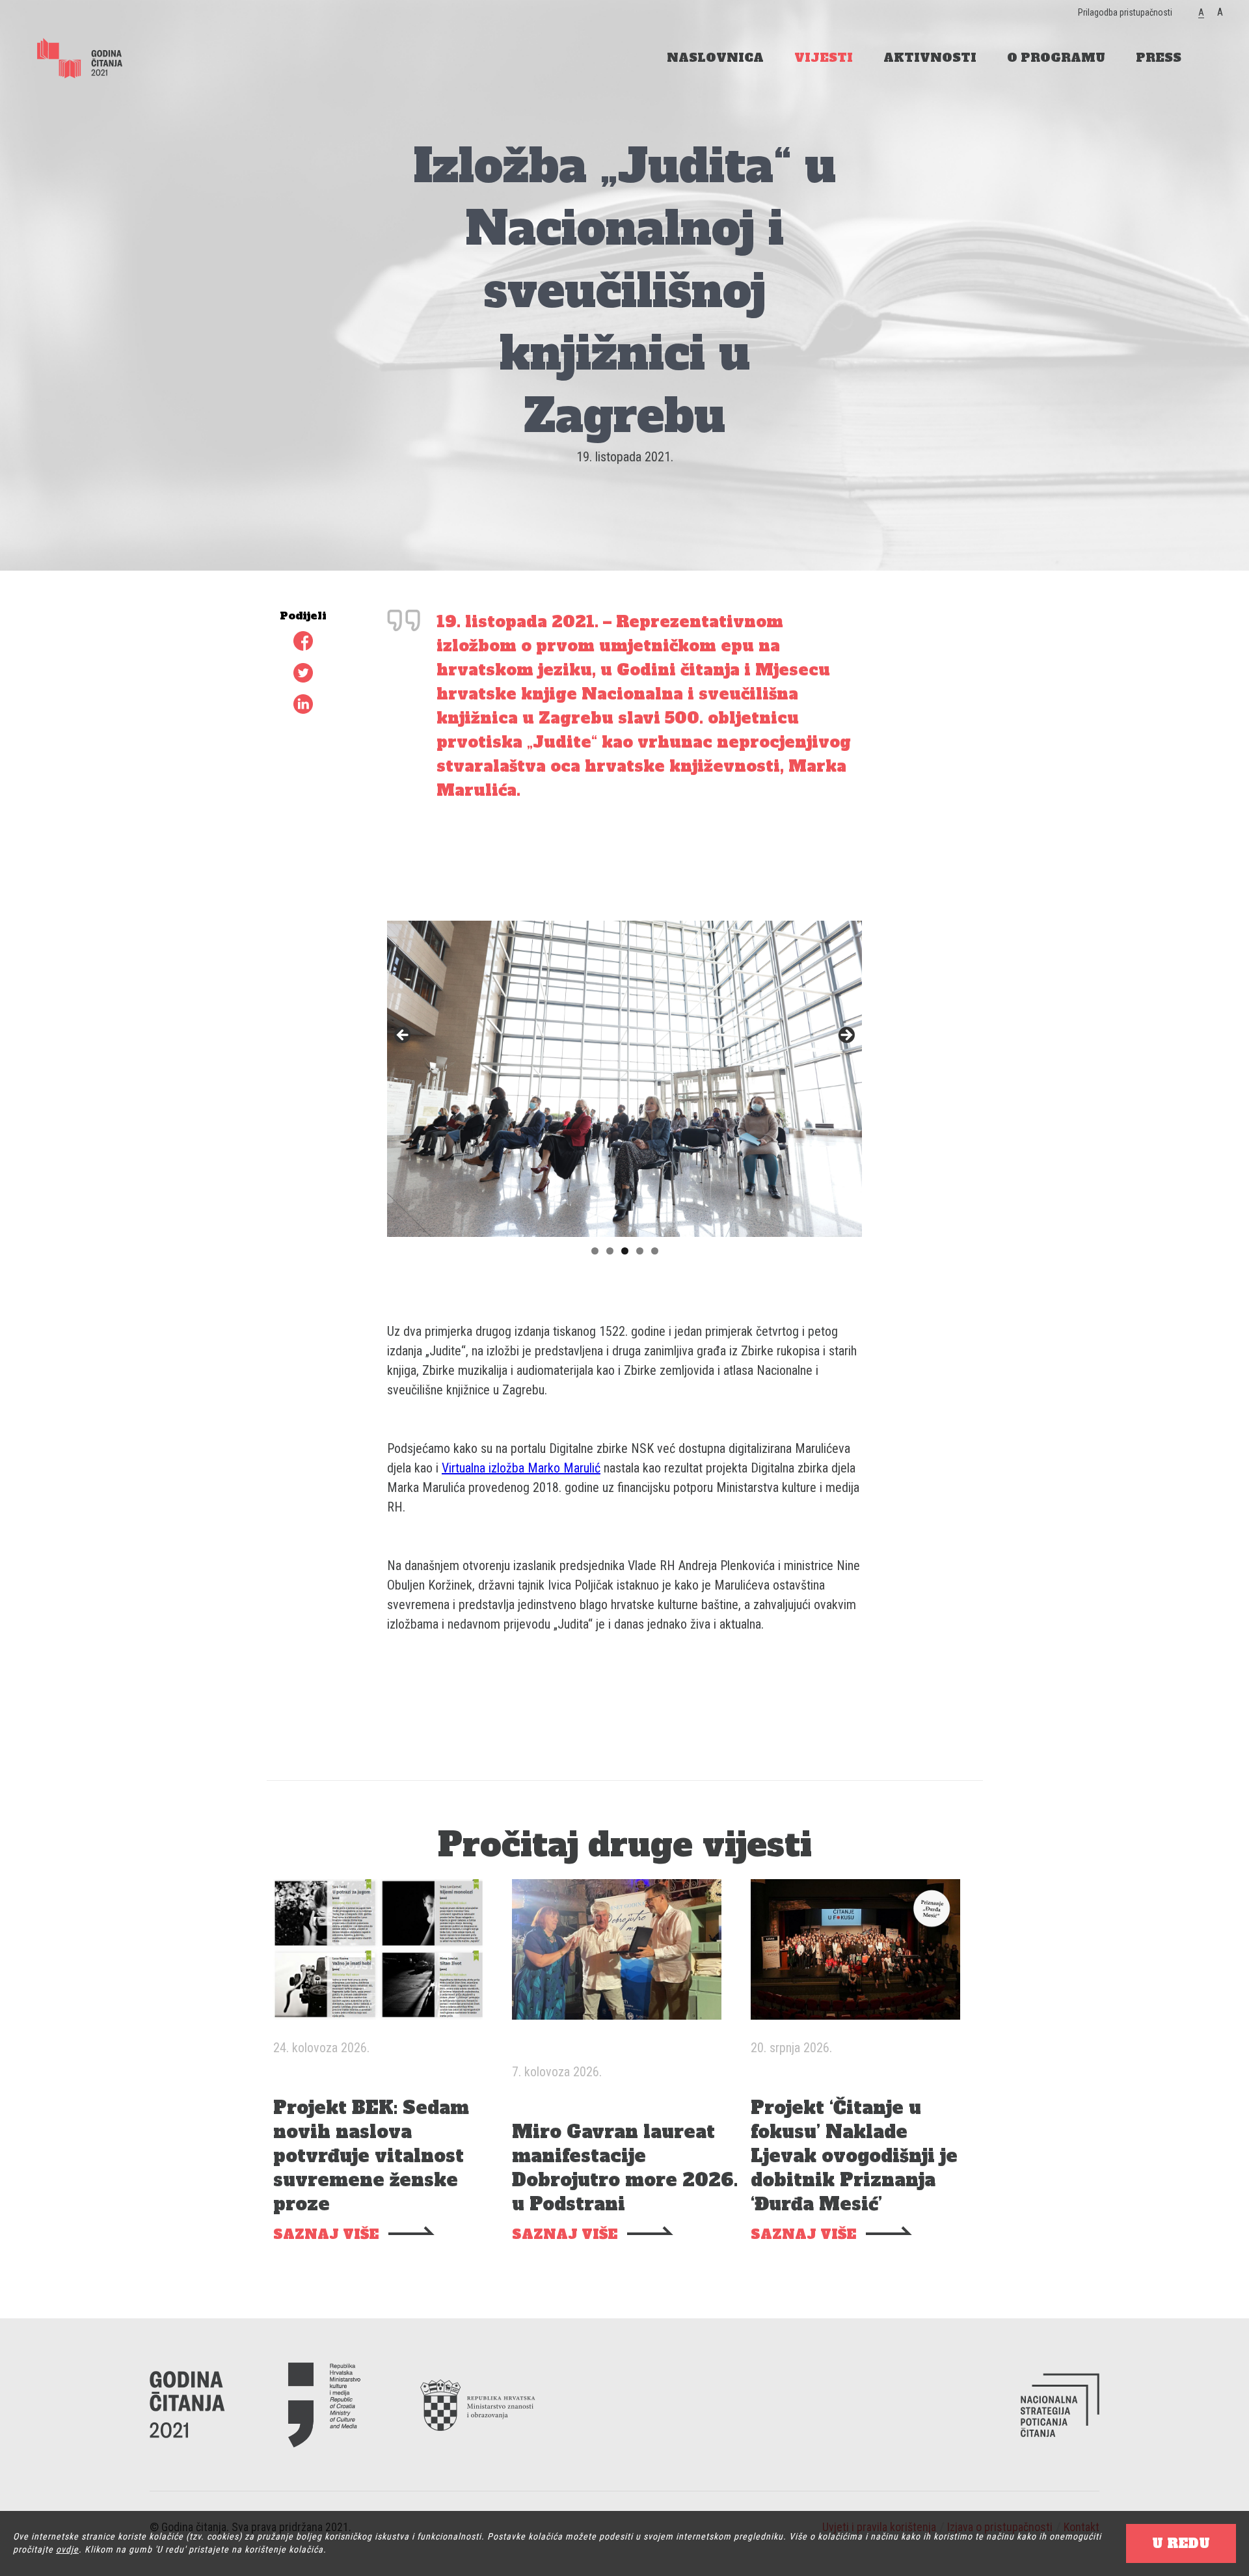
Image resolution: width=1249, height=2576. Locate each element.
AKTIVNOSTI (930, 58)
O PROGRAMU (1056, 58)
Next (846, 1036)
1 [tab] (595, 1251)
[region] (624, 1039)
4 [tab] (640, 1251)
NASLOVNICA (715, 58)
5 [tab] (655, 1251)
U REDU (1181, 2543)
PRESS (1159, 58)
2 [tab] (610, 1251)
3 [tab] (625, 1251)
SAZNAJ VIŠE (326, 2235)
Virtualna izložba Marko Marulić (521, 1468)
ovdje (67, 2549)
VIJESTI (824, 58)
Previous (403, 1036)
